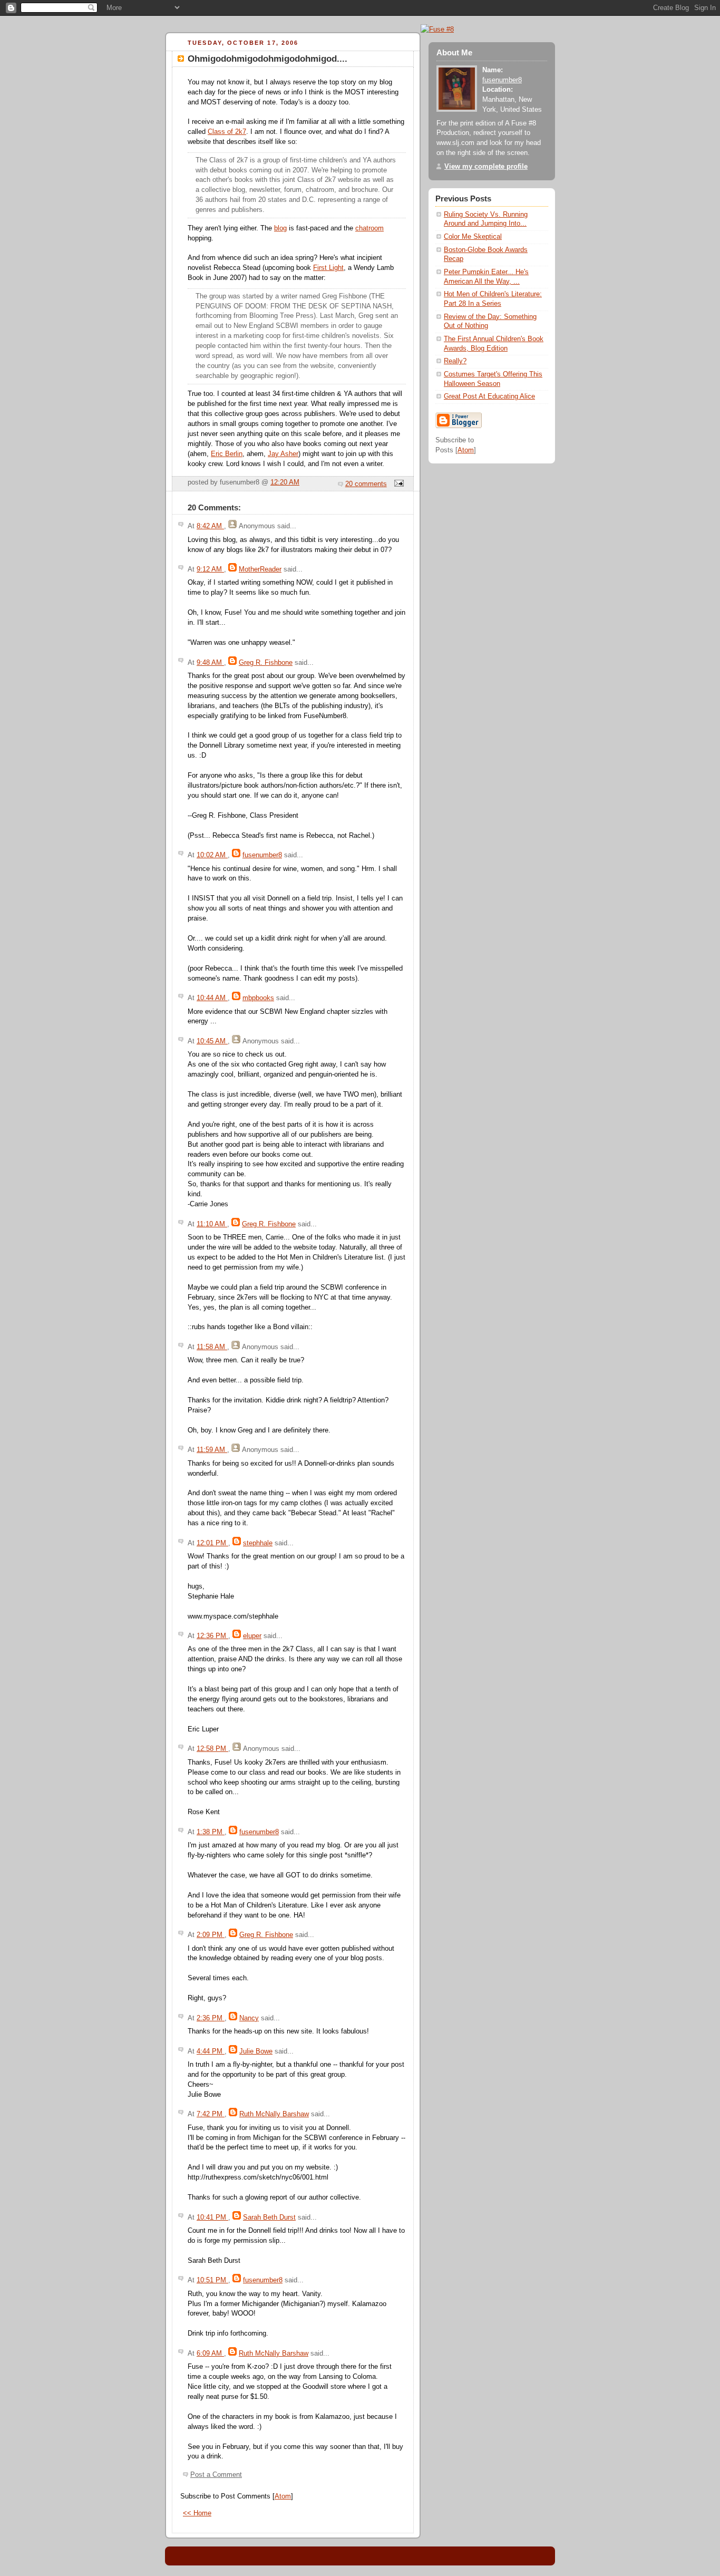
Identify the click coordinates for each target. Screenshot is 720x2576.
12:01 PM (212, 1543)
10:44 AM (212, 998)
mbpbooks (258, 998)
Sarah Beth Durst (269, 2217)
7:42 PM (211, 2114)
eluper (252, 1636)
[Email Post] (397, 484)
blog (280, 228)
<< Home (197, 2513)
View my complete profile (486, 167)
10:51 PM (212, 2280)
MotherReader (260, 569)
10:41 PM (212, 2217)
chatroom (369, 228)
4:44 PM (211, 2051)
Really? (455, 361)
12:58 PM (212, 1749)
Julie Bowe (256, 2051)
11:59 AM (212, 1450)
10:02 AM (212, 855)
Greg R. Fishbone (266, 663)
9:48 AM (210, 663)
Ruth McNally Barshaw (274, 2114)
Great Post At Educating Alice (489, 396)
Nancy (249, 2018)
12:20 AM (285, 482)
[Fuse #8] (437, 29)
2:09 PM (211, 1935)
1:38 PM (211, 1832)
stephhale (258, 1543)
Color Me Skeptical (473, 237)
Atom (283, 2496)
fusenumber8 (262, 855)
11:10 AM (212, 1224)
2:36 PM (211, 2018)
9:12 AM (210, 569)
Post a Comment (216, 2475)
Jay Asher (283, 454)
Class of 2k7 (227, 132)
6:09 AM (210, 2354)
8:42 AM (210, 526)
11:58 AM (212, 1347)
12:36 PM (212, 1636)
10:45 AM (212, 1041)
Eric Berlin (227, 454)
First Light (328, 268)
